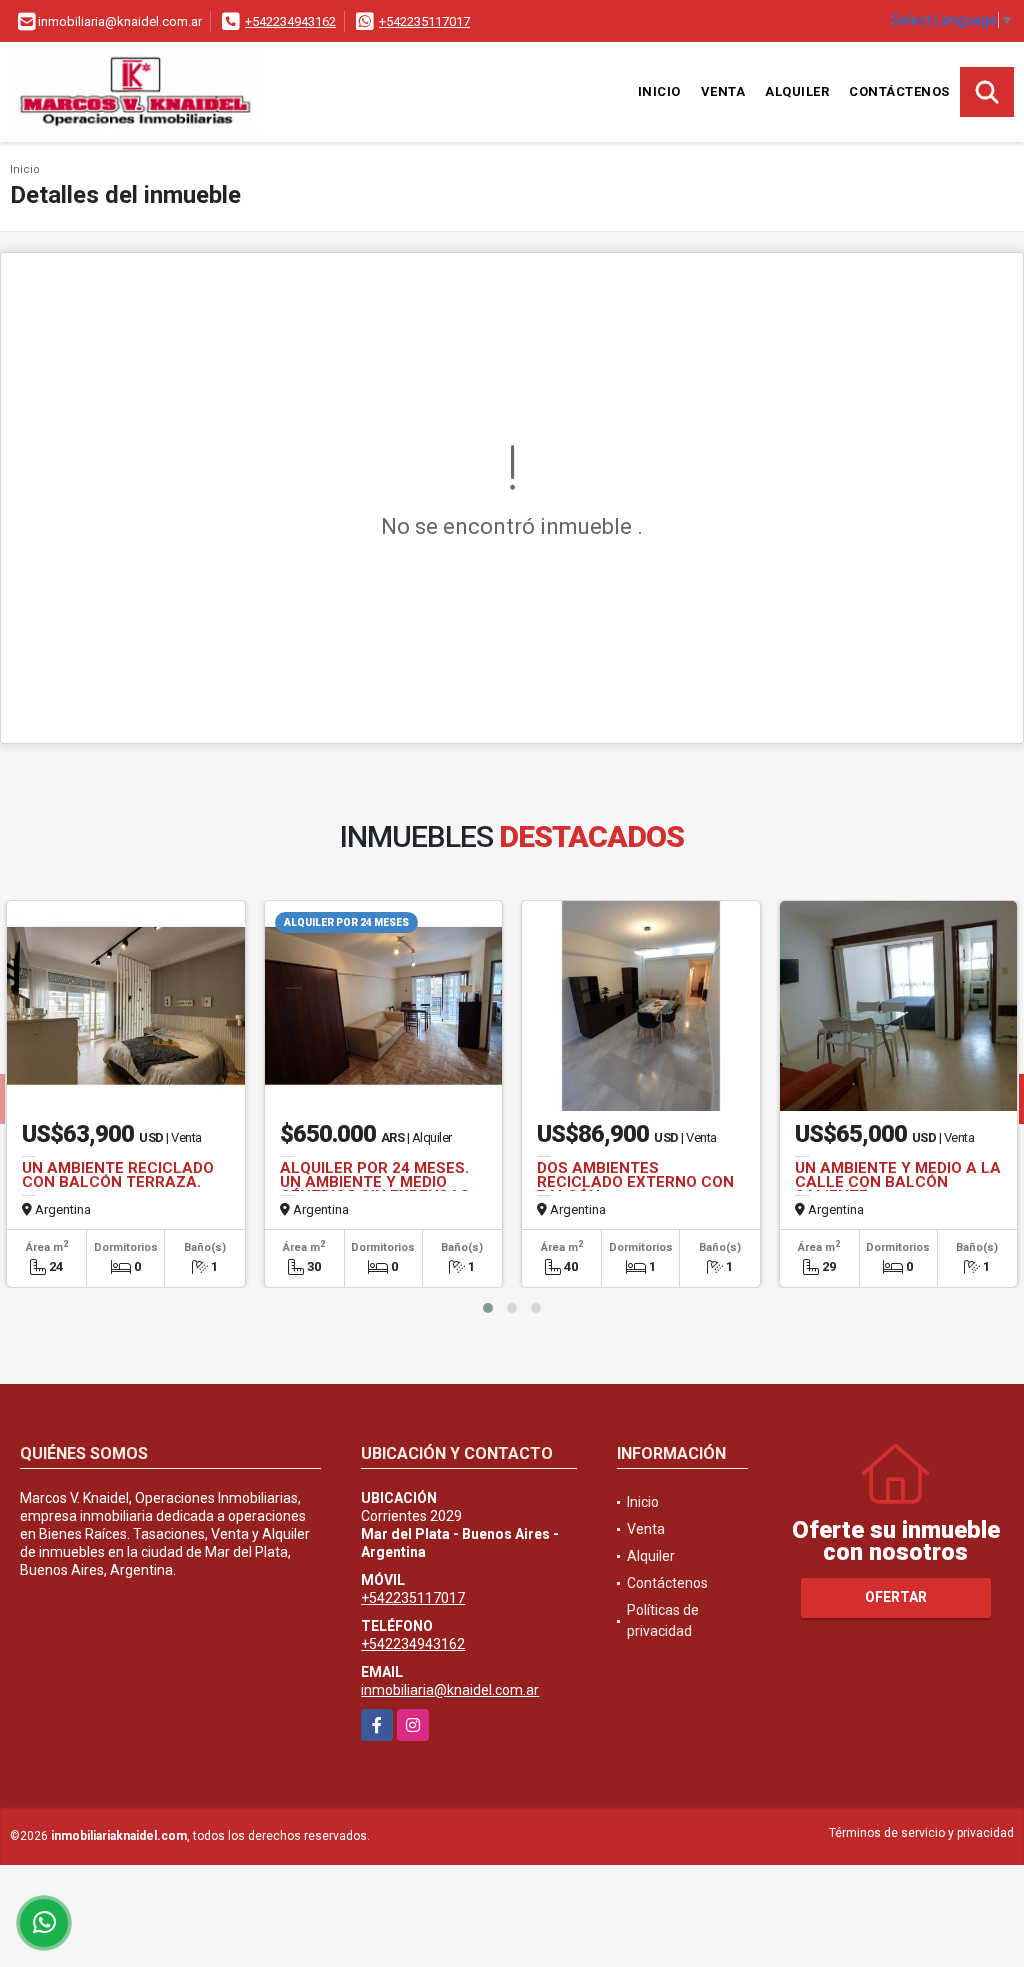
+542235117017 (424, 21)
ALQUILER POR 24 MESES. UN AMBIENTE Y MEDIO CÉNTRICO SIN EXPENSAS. (377, 1182)
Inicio (659, 91)
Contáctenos (899, 91)
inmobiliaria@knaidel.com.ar (450, 1690)
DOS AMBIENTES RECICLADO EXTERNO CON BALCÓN (635, 1182)
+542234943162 (290, 21)
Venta (723, 91)
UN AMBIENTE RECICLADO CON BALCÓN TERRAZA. (118, 1175)
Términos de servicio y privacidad (921, 1833)
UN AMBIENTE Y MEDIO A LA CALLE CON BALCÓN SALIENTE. (898, 1182)
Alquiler (797, 91)
